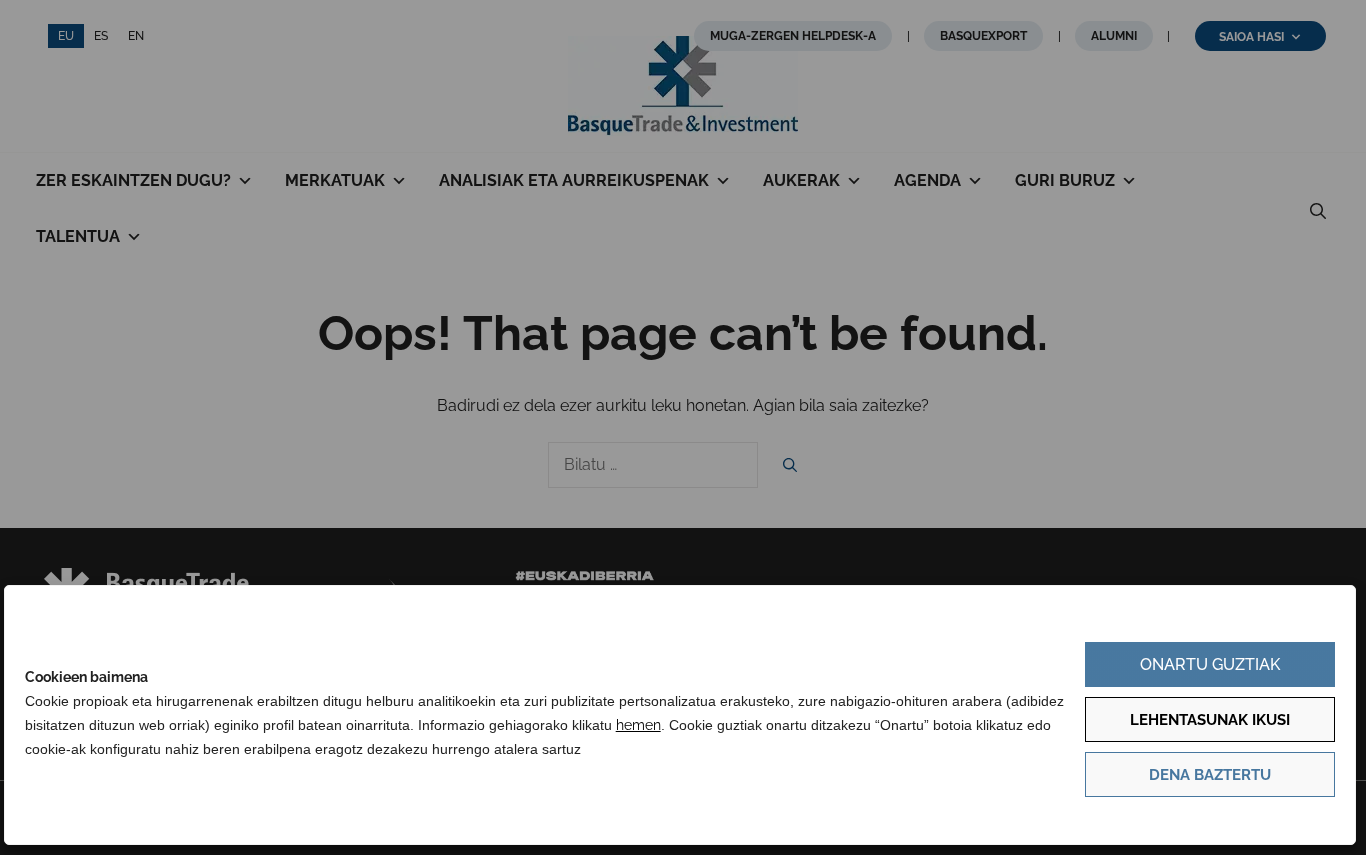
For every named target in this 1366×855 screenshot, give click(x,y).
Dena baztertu (1210, 775)
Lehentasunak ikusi (1210, 720)
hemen (638, 725)
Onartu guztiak (1210, 664)
